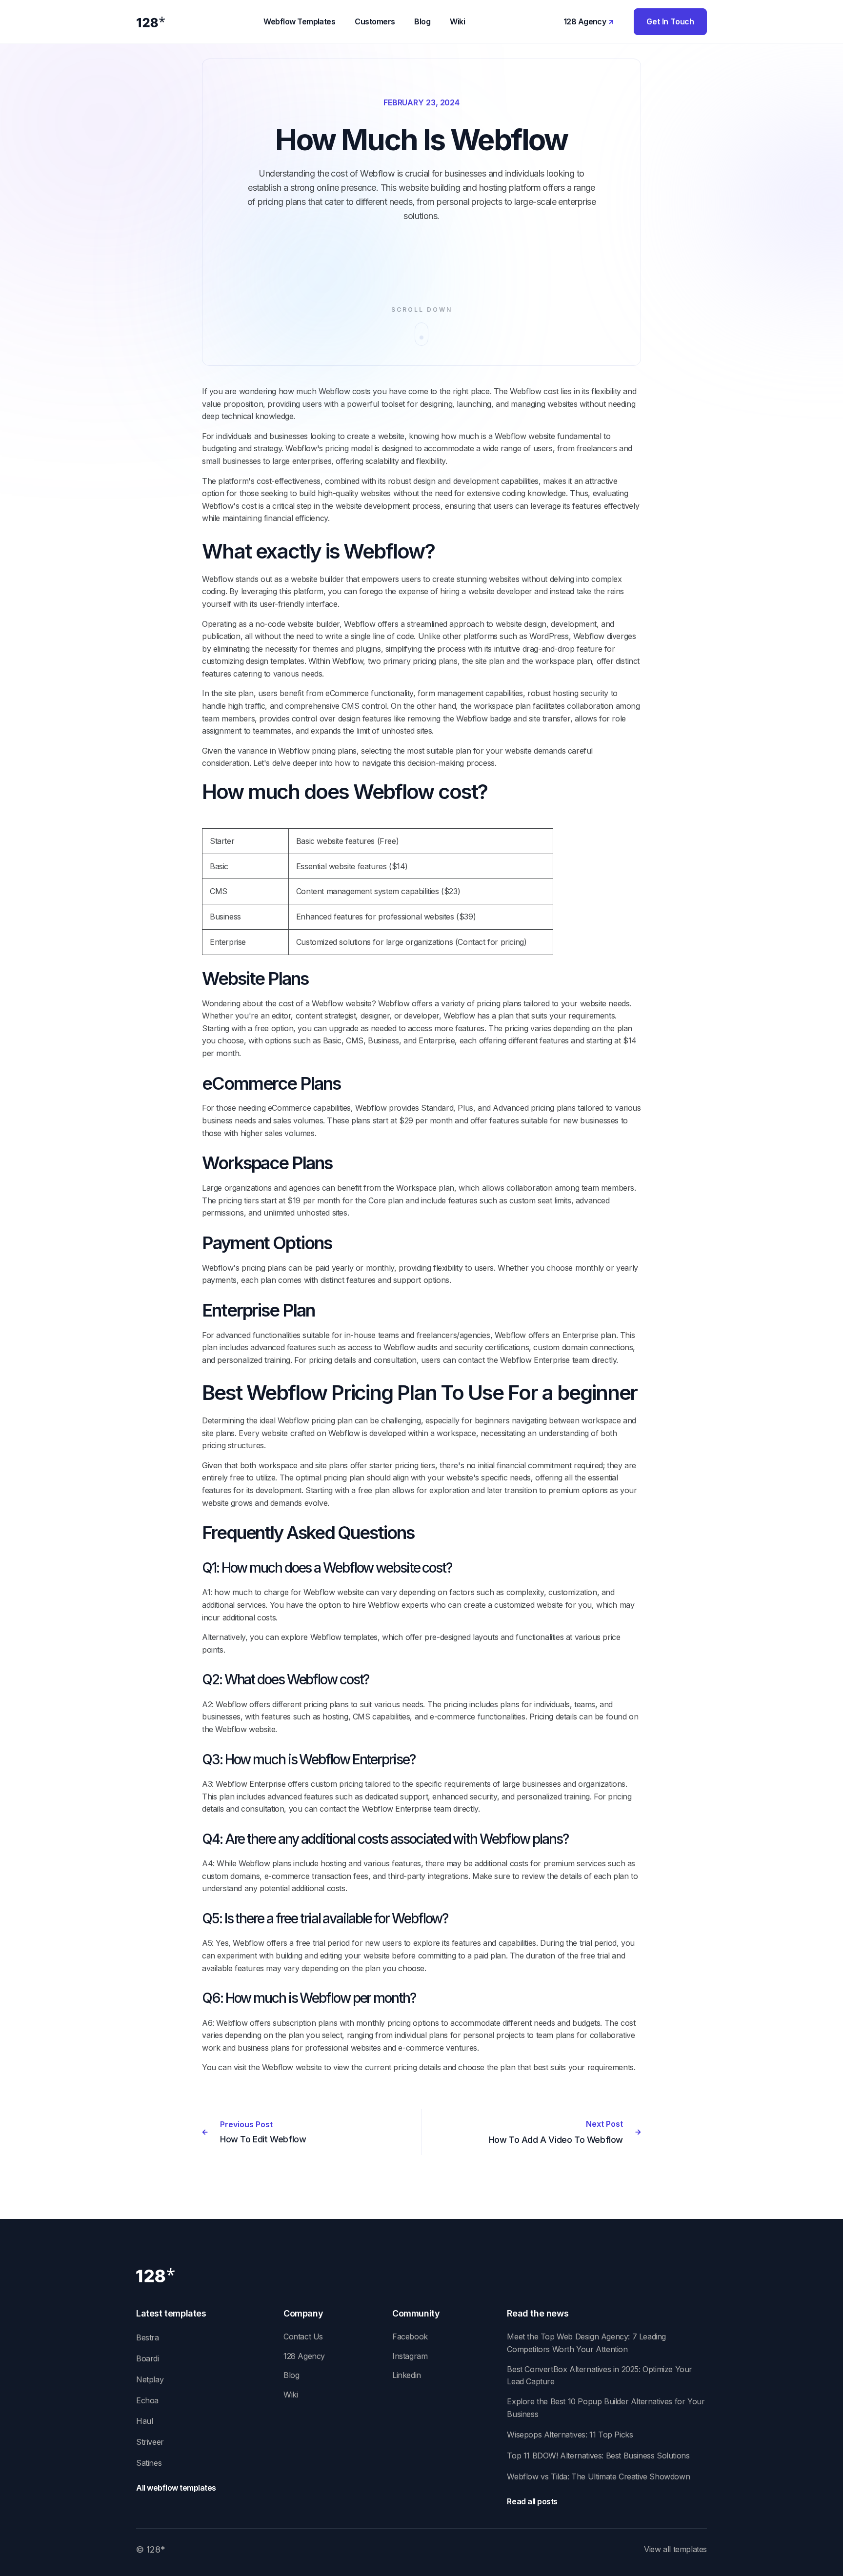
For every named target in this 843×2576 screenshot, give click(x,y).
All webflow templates (176, 2488)
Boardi (148, 2358)
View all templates (675, 2549)
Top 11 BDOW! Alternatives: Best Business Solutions (598, 2456)
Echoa (147, 2400)
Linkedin (407, 2375)
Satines (149, 2463)
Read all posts (532, 2501)
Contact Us (303, 2336)
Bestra (148, 2337)
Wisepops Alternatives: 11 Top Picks (570, 2435)
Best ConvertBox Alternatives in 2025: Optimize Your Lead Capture (600, 2376)
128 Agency (304, 2356)
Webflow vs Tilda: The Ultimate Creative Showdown (598, 2476)
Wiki (291, 2395)
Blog (291, 2375)
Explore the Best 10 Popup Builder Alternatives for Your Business (606, 2408)
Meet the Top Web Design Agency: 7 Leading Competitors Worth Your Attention (586, 2343)
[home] (151, 22)
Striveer (150, 2442)
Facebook (410, 2336)
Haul (144, 2421)
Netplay (150, 2379)
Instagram (410, 2356)
